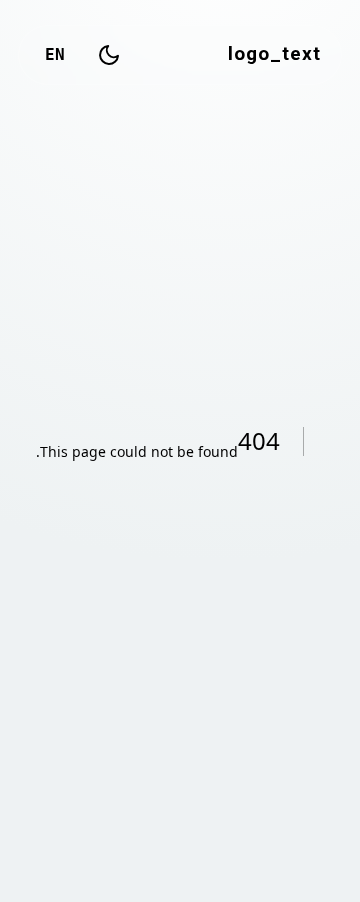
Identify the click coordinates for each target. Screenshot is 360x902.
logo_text (274, 55)
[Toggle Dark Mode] (109, 55)
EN (55, 54)
